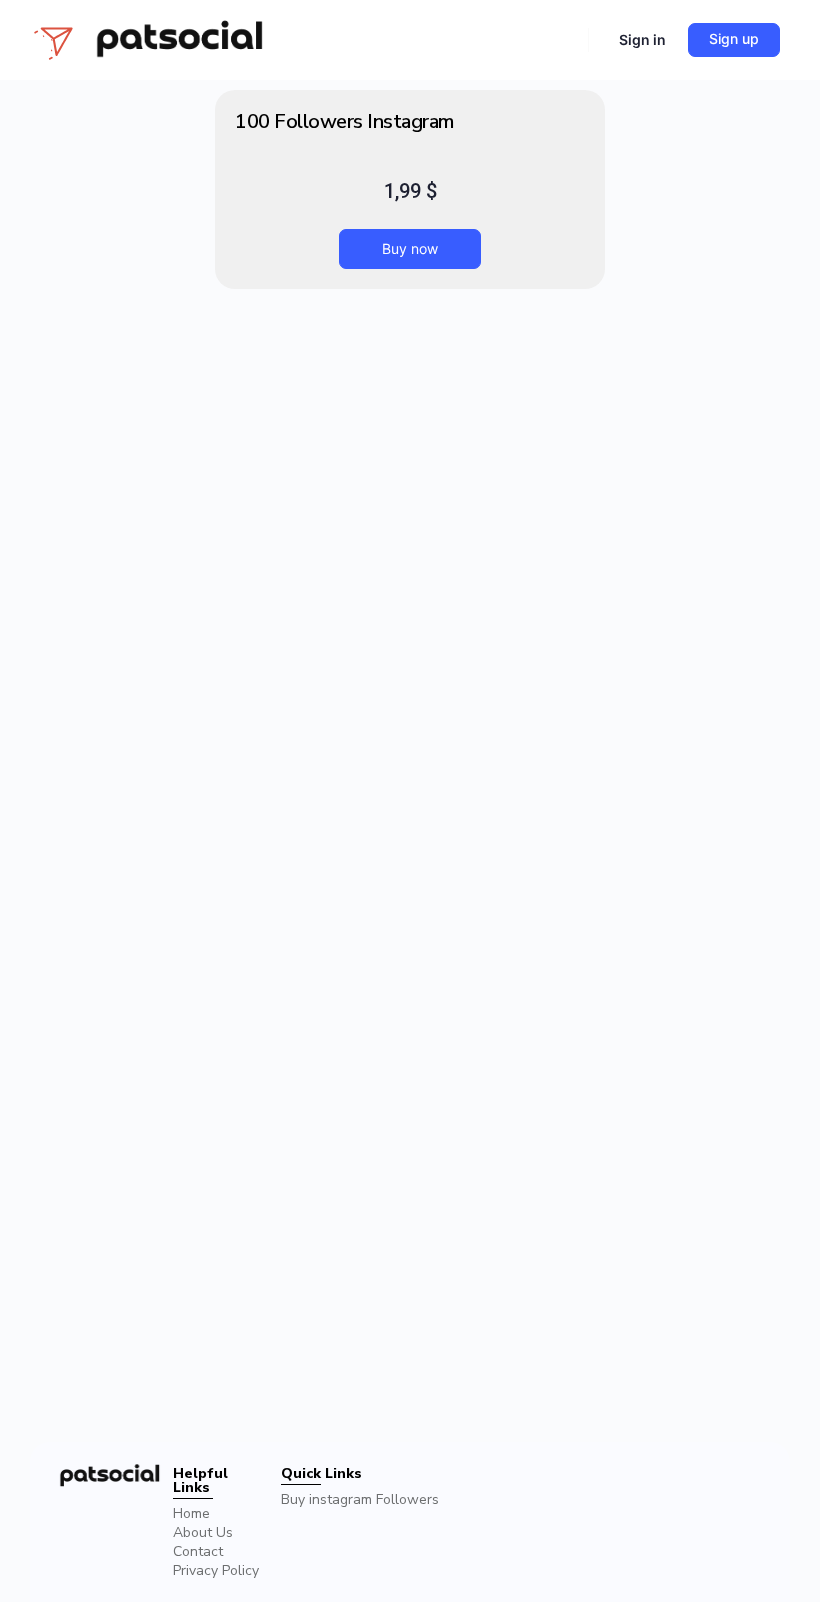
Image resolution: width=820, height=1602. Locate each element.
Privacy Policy (216, 1570)
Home (191, 1513)
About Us (203, 1532)
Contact (198, 1551)
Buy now (410, 248)
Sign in (642, 39)
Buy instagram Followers (360, 1499)
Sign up (734, 38)
